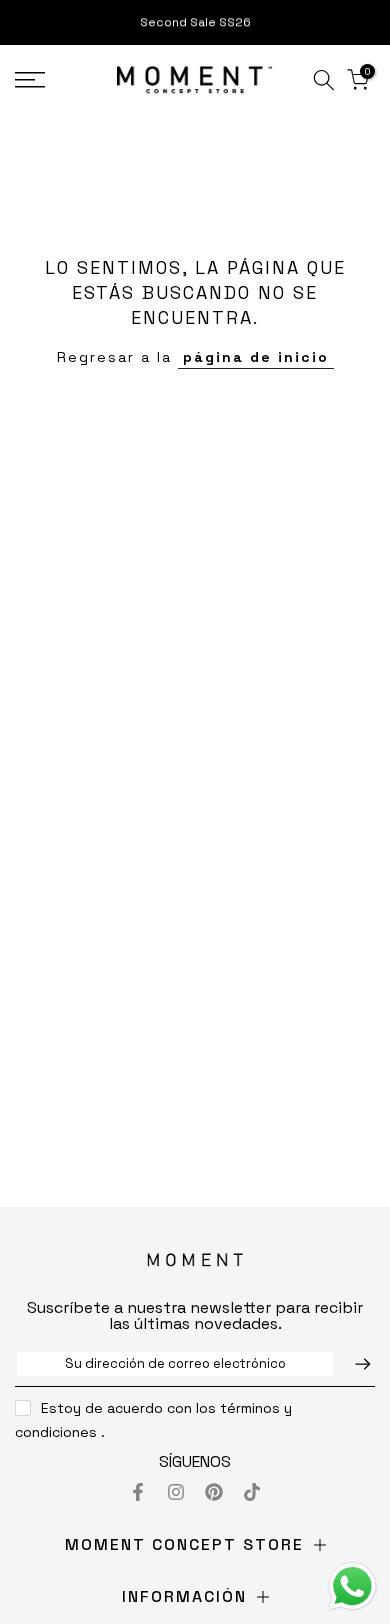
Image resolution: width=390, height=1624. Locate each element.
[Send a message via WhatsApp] (352, 1586)
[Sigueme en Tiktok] (252, 1492)
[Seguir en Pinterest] (214, 1492)
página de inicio (256, 357)
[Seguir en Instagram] (176, 1492)
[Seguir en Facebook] (138, 1492)
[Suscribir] (353, 1364)
